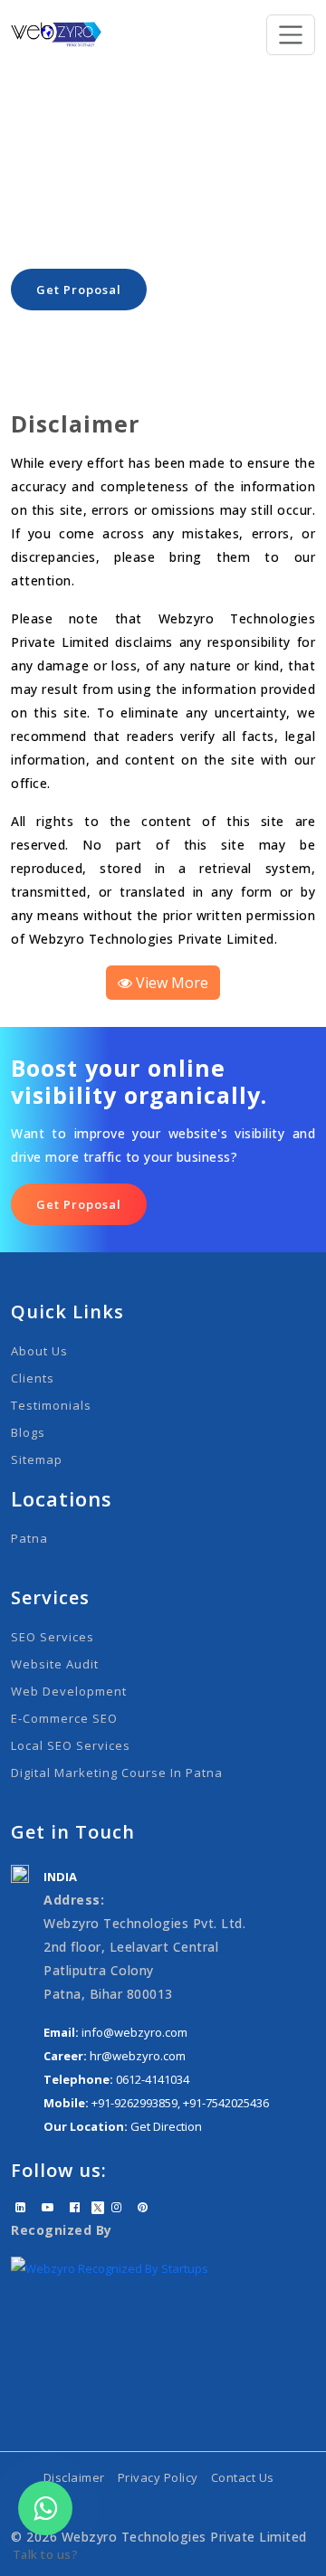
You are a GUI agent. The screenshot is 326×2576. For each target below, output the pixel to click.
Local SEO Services (71, 1745)
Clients (33, 1378)
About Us (39, 1351)
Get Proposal (79, 290)
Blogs (28, 1432)
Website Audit (55, 1664)
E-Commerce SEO (64, 1718)
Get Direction (166, 2126)
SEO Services (53, 1637)
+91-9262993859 (134, 2103)
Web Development (69, 1691)
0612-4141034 (153, 2079)
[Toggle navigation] (291, 35)
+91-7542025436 (226, 2103)
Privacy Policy (158, 2477)
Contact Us (243, 2477)
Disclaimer (74, 2477)
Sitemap (37, 1459)
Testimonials (51, 1405)
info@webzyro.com (134, 2032)
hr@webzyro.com (138, 2056)
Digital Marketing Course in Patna (117, 1773)
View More (170, 983)
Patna (29, 1538)
